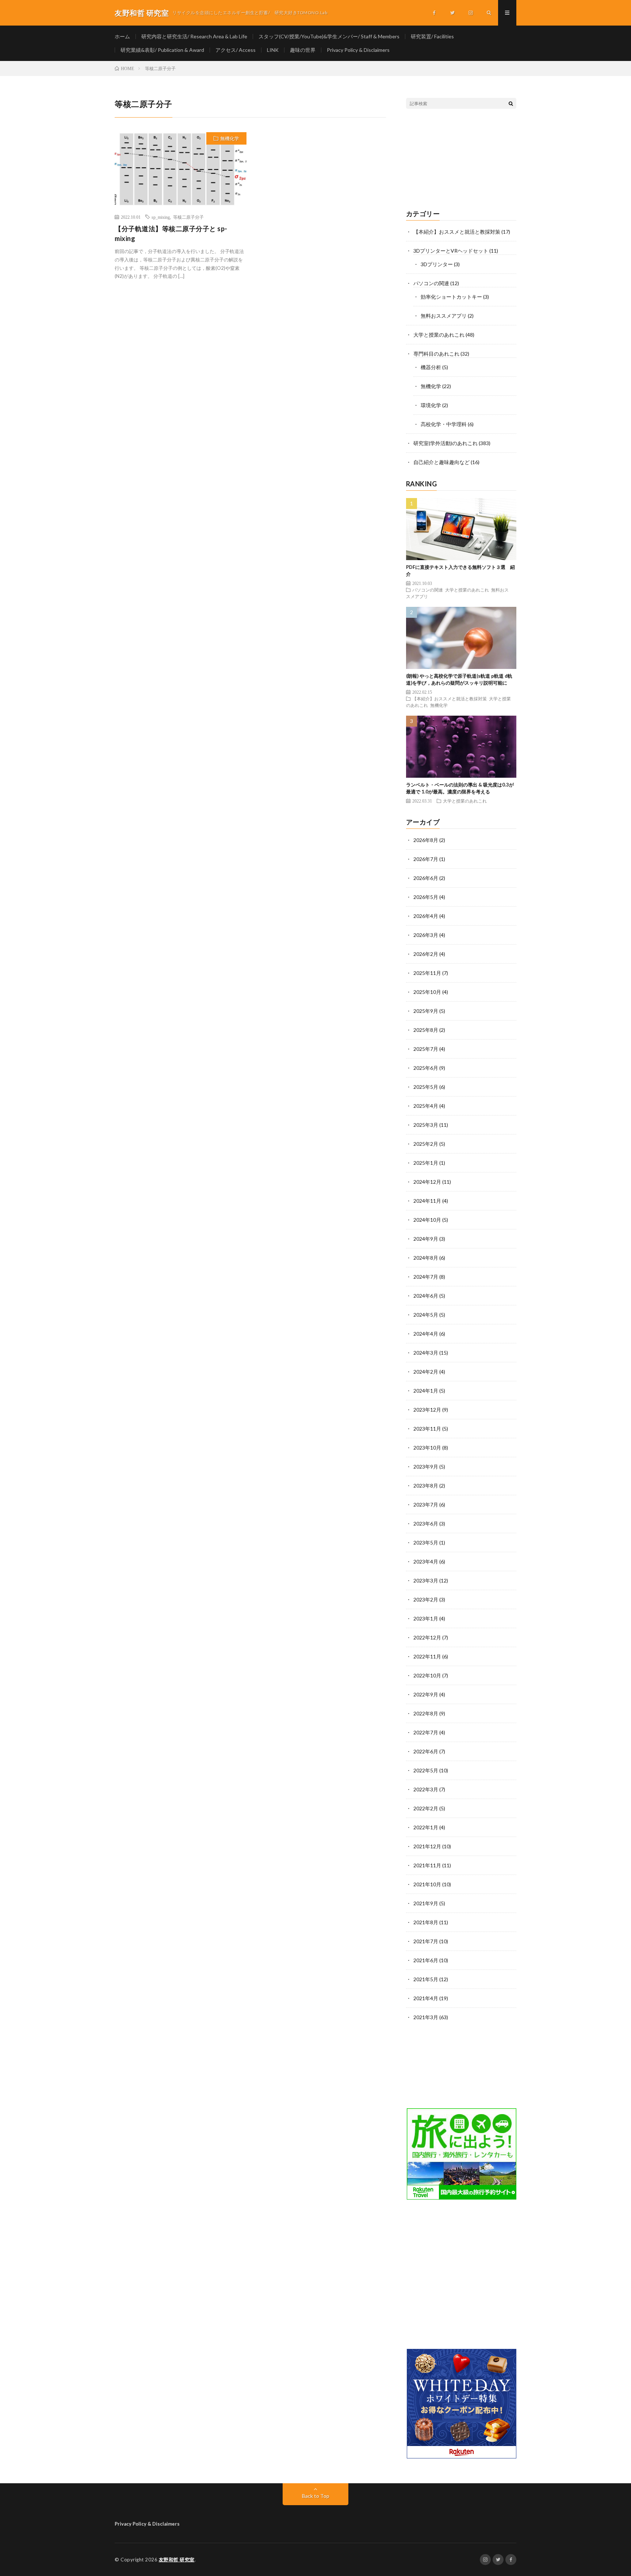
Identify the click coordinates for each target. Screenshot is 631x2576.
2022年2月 (426, 1808)
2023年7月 (426, 1505)
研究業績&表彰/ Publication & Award (162, 50)
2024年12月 (427, 1182)
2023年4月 (426, 1561)
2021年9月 (426, 1903)
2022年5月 (426, 1770)
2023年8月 (426, 1486)
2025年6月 (426, 1068)
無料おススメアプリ (444, 316)
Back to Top (316, 2496)
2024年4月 (426, 1334)
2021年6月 (426, 1960)
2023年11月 (427, 1429)
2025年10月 (427, 992)
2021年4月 (426, 1998)
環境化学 (431, 405)
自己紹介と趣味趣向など (441, 462)
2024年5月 (426, 1315)
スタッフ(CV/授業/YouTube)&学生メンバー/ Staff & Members (329, 36)
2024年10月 (427, 1220)
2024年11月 (427, 1201)
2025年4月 (426, 1106)
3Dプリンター (437, 264)
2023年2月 (426, 1599)
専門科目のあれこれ (436, 354)
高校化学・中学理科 (444, 424)
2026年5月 (426, 897)
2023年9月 (426, 1467)
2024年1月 (426, 1391)
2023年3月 (426, 1580)
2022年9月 (426, 1694)
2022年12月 (427, 1637)
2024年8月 (426, 1258)
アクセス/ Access (236, 50)
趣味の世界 (303, 50)
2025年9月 (426, 1011)
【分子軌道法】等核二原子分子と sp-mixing (171, 234)
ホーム (122, 36)
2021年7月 (426, 1941)
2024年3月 (426, 1353)
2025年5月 (426, 1087)
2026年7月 (426, 859)
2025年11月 (427, 973)
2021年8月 (426, 1922)
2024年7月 (426, 1277)
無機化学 (230, 138)
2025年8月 (426, 1030)
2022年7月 (426, 1732)
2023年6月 (426, 1524)
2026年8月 (426, 840)
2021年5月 (426, 1979)
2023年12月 (427, 1410)
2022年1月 (426, 1827)
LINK (273, 50)
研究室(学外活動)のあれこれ (445, 443)
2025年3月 (426, 1125)
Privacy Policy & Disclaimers (358, 50)
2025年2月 (426, 1144)
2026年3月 (426, 935)
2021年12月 (427, 1846)
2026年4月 (426, 916)
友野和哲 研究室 (177, 2560)
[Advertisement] (461, 160)
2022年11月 (427, 1656)
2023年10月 (427, 1448)
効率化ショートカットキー (451, 297)
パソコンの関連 (431, 283)
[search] (511, 103)
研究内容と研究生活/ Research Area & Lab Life (194, 36)
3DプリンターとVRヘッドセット (451, 251)
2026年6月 (426, 878)
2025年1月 (426, 1163)
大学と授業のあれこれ (439, 335)
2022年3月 (426, 1789)
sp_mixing (161, 217)
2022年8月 (426, 1713)
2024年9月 (426, 1239)
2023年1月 (426, 1618)
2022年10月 (427, 1675)
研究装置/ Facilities (432, 36)
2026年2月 (426, 954)
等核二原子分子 (188, 217)
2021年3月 (426, 2017)
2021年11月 (427, 1865)
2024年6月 (426, 1296)
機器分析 (431, 367)
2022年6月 (426, 1751)
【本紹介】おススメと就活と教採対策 (457, 232)
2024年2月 (426, 1372)
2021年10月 (427, 1884)
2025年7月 (426, 1049)
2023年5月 (426, 1542)
